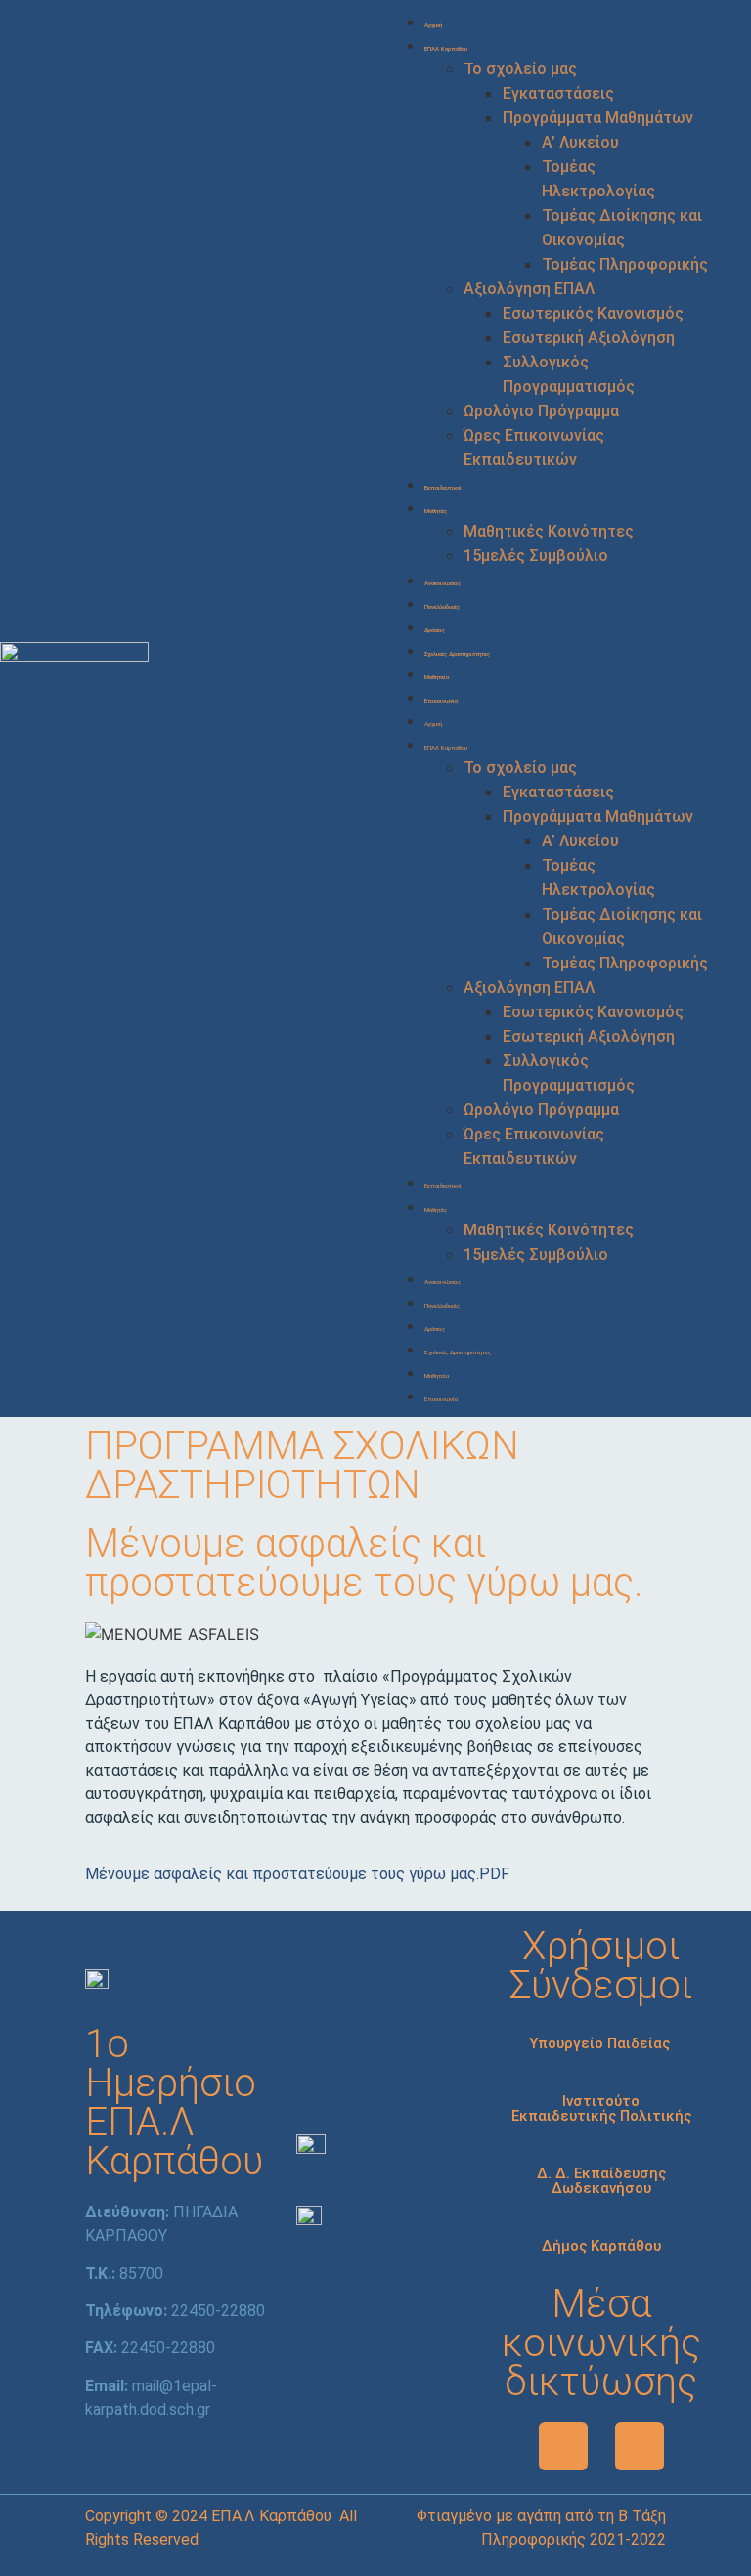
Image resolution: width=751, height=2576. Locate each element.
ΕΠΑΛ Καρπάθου (446, 48)
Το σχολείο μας (520, 69)
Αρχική (433, 25)
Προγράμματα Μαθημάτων (598, 118)
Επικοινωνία (441, 700)
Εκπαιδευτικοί (443, 487)
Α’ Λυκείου (580, 142)
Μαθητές (436, 511)
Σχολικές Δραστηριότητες (457, 653)
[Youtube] (640, 2446)
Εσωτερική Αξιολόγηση (589, 338)
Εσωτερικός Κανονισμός (593, 313)
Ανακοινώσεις (442, 583)
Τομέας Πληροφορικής (625, 264)
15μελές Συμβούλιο (536, 556)
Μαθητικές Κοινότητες (549, 531)
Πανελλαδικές (442, 606)
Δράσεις (435, 630)
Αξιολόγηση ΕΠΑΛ (529, 289)
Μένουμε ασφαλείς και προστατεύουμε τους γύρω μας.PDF (297, 1874)
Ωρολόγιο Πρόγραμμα (541, 411)
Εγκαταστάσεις (558, 93)
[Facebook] (563, 2446)
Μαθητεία (437, 677)
